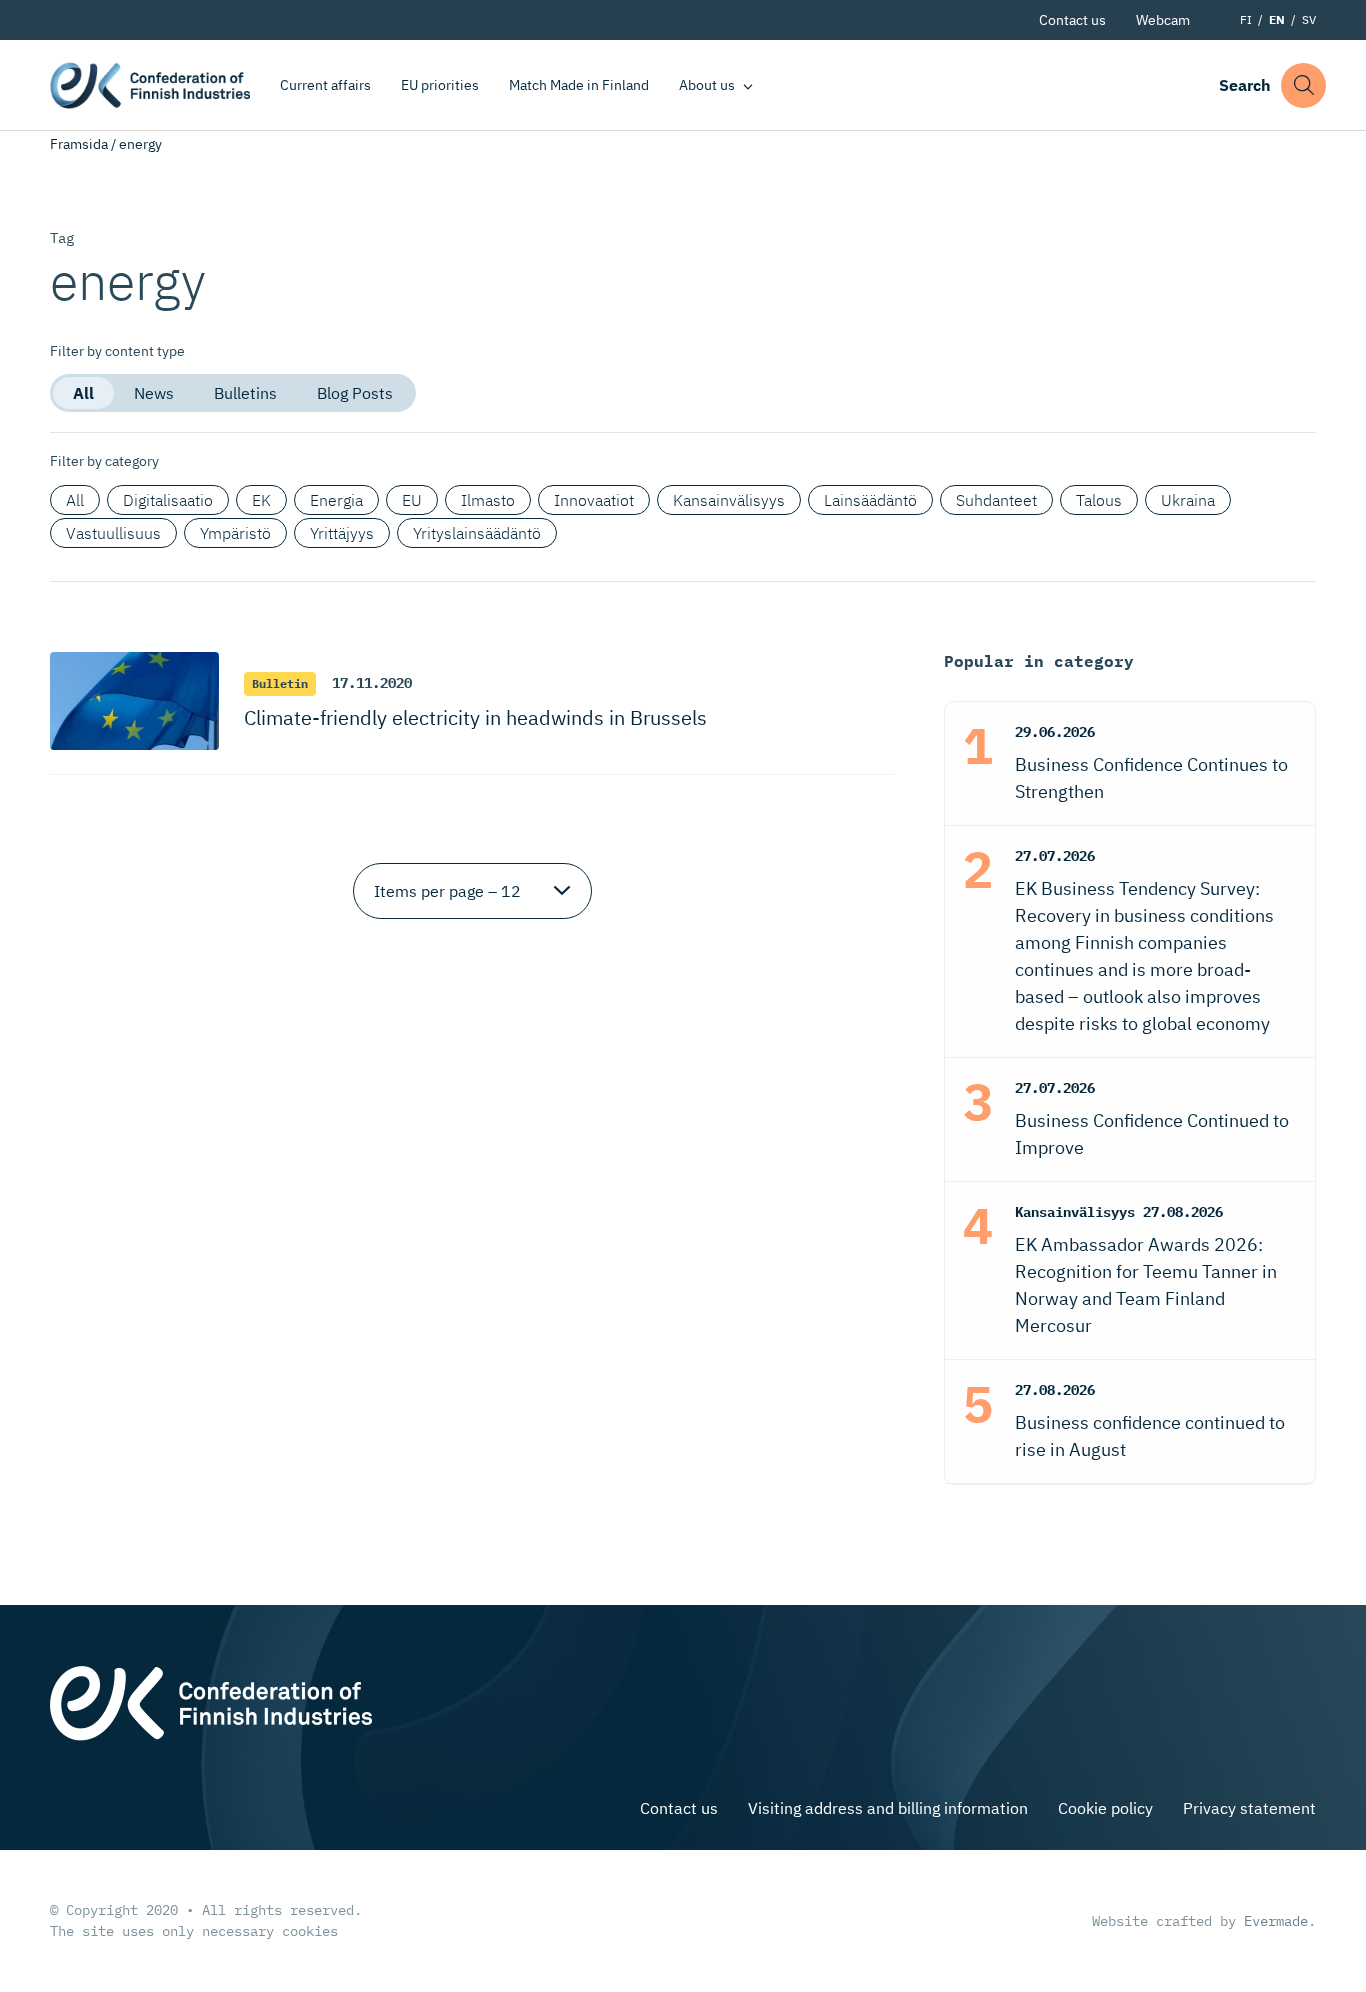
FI (1246, 19)
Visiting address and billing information (888, 1808)
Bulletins (245, 393)
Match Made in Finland (579, 85)
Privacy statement (1249, 1808)
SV (1309, 19)
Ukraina (1188, 500)
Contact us (1072, 20)
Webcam (1163, 20)
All (83, 393)
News (154, 393)
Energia (336, 500)
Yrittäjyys (342, 533)
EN (1277, 19)
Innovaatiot (594, 500)
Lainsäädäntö (870, 500)
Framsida (79, 144)
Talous (1099, 500)
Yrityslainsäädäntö (477, 533)
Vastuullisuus (113, 533)
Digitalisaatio (168, 500)
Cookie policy (1105, 1808)
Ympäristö (235, 533)
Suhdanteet (996, 500)
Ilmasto (488, 500)
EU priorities (440, 85)
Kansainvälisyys (729, 500)
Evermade (1276, 1921)
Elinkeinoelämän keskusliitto (150, 85)
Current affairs (325, 85)
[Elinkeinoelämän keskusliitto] (211, 1701)
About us (707, 85)
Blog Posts (355, 393)
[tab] (83, 393)
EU (412, 500)
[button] (1303, 85)
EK (261, 500)
